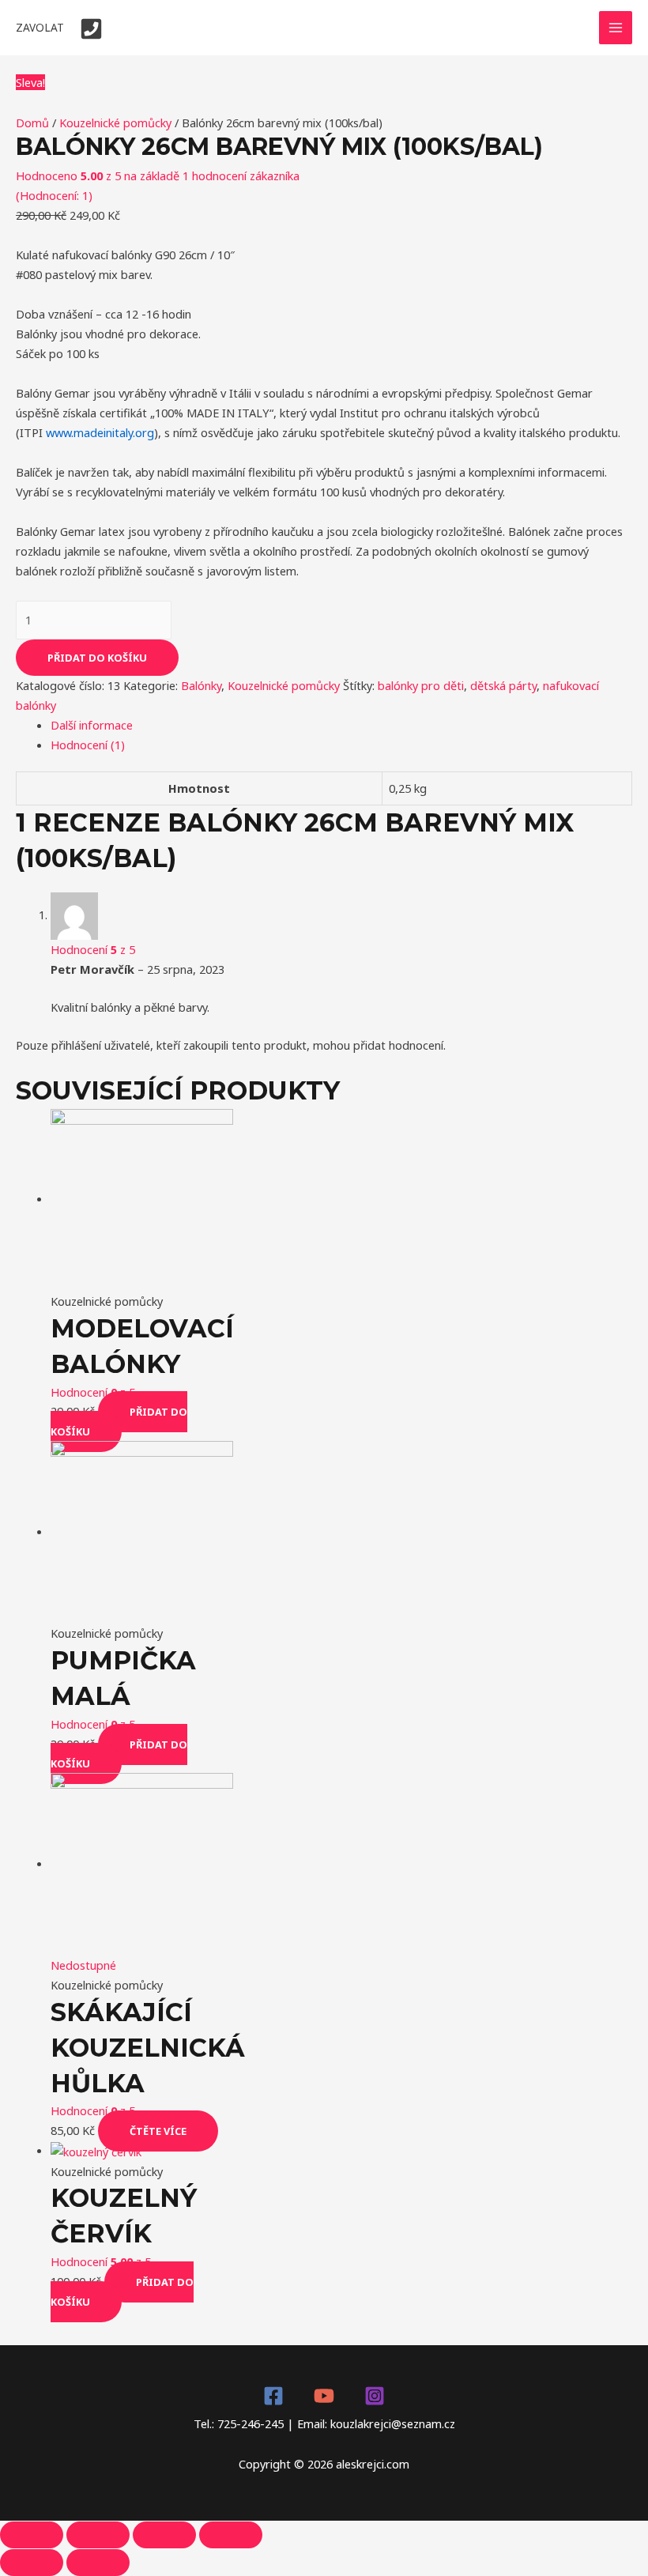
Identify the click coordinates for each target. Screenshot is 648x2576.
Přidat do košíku (97, 658)
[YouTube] (324, 2396)
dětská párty (503, 685)
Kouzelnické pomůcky (115, 123)
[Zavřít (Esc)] (32, 2535)
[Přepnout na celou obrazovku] (164, 2535)
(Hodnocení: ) (54, 195)
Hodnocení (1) (88, 745)
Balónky (201, 685)
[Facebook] (273, 2396)
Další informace (92, 725)
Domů (32, 123)
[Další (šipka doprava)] (98, 2563)
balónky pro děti (421, 685)
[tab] (341, 725)
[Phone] (91, 29)
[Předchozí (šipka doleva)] (32, 2563)
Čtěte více (158, 2131)
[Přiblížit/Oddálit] (231, 2535)
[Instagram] (375, 2396)
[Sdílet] (98, 2535)
